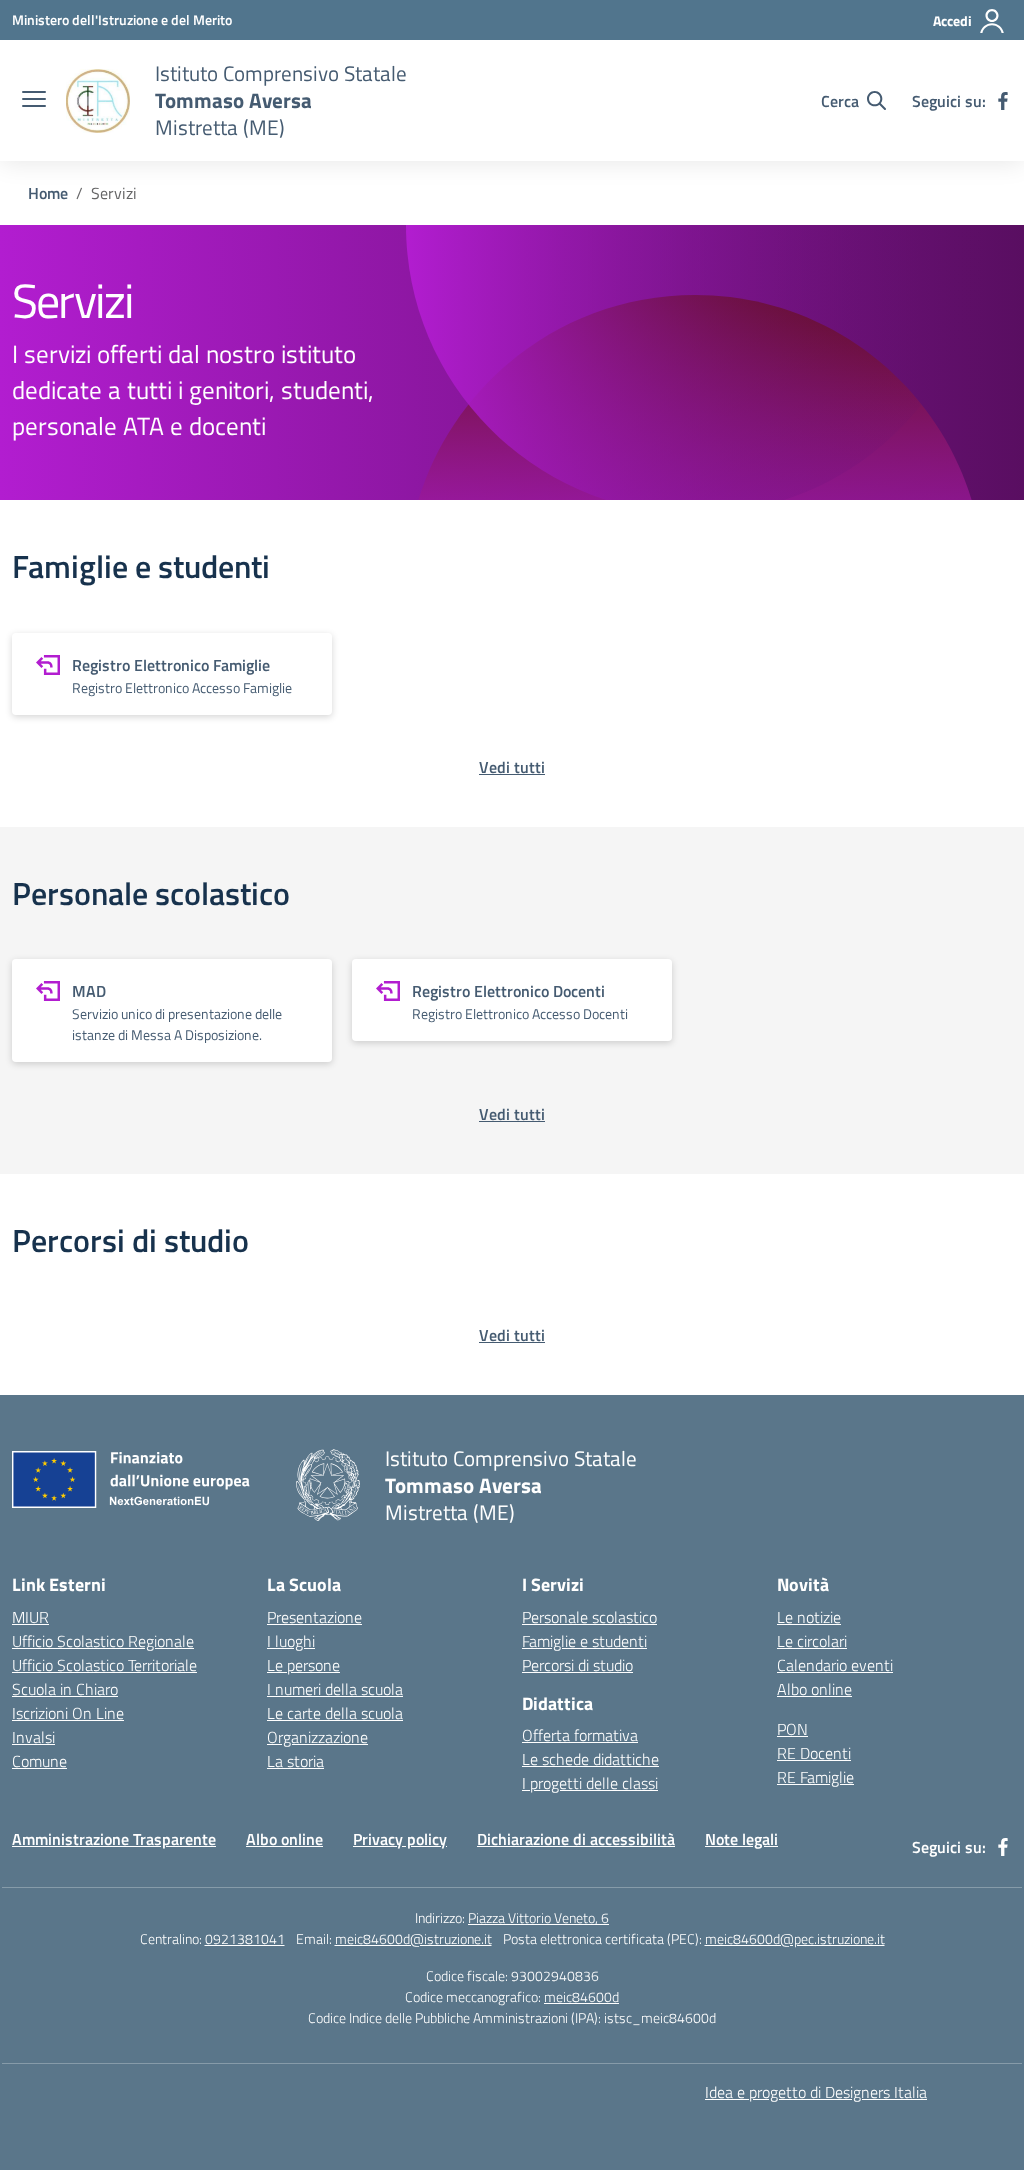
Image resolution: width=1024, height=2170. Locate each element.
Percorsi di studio (577, 1665)
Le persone (303, 1665)
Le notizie (809, 1617)
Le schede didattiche (590, 1759)
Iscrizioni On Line (68, 1713)
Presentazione (314, 1617)
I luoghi (291, 1641)
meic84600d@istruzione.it (413, 1938)
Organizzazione (317, 1737)
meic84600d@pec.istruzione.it (795, 1938)
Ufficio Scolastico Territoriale (104, 1665)
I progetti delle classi (590, 1783)
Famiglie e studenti (584, 1641)
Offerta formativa (580, 1735)
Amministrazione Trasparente (114, 1839)
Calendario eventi (835, 1665)
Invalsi (33, 1737)
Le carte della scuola (335, 1713)
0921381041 (245, 1938)
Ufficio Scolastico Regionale (103, 1641)
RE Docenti (814, 1753)
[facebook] (1003, 101)
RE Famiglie (815, 1777)
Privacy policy (400, 1839)
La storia (295, 1761)
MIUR (30, 1617)
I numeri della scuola (335, 1689)
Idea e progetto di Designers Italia (816, 2092)
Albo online (814, 1689)
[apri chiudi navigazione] (34, 101)
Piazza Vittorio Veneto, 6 (538, 1917)
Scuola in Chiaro (65, 1689)
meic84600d (581, 1996)
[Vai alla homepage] (98, 101)
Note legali (741, 1839)
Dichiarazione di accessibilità (576, 1839)
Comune (39, 1761)
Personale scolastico (589, 1617)
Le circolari (812, 1641)
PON (792, 1729)
